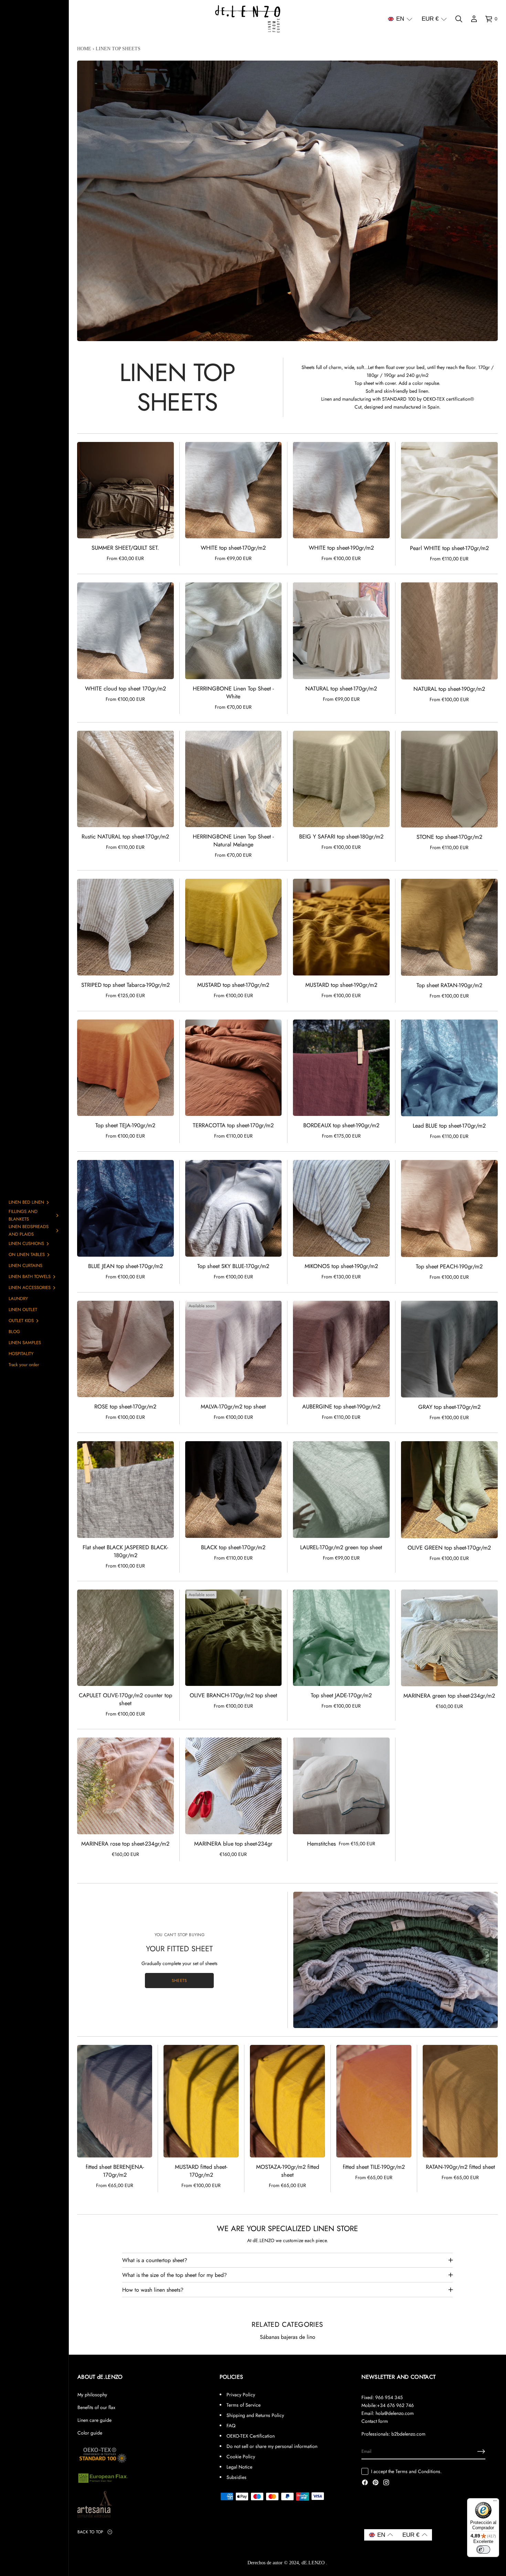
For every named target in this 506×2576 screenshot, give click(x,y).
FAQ (231, 2426)
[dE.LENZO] (248, 19)
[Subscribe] (481, 2451)
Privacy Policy (241, 2395)
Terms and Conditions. (419, 2471)
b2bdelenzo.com (408, 2434)
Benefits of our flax (96, 2407)
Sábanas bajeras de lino (288, 2337)
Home (84, 49)
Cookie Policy (241, 2457)
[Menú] (495, 2502)
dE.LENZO (314, 2563)
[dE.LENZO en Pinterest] (376, 2483)
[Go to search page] (459, 19)
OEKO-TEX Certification (251, 2436)
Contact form (375, 2421)
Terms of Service (244, 2405)
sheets (179, 1980)
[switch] (483, 2549)
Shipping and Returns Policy (255, 2415)
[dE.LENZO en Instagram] (386, 2483)
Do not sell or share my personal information (272, 2446)
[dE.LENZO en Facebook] (365, 2483)
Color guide (90, 2433)
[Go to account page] (474, 19)
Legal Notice (239, 2467)
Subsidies (236, 2477)
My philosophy (92, 2395)
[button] (400, 19)
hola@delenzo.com (395, 2413)
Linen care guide (94, 2420)
